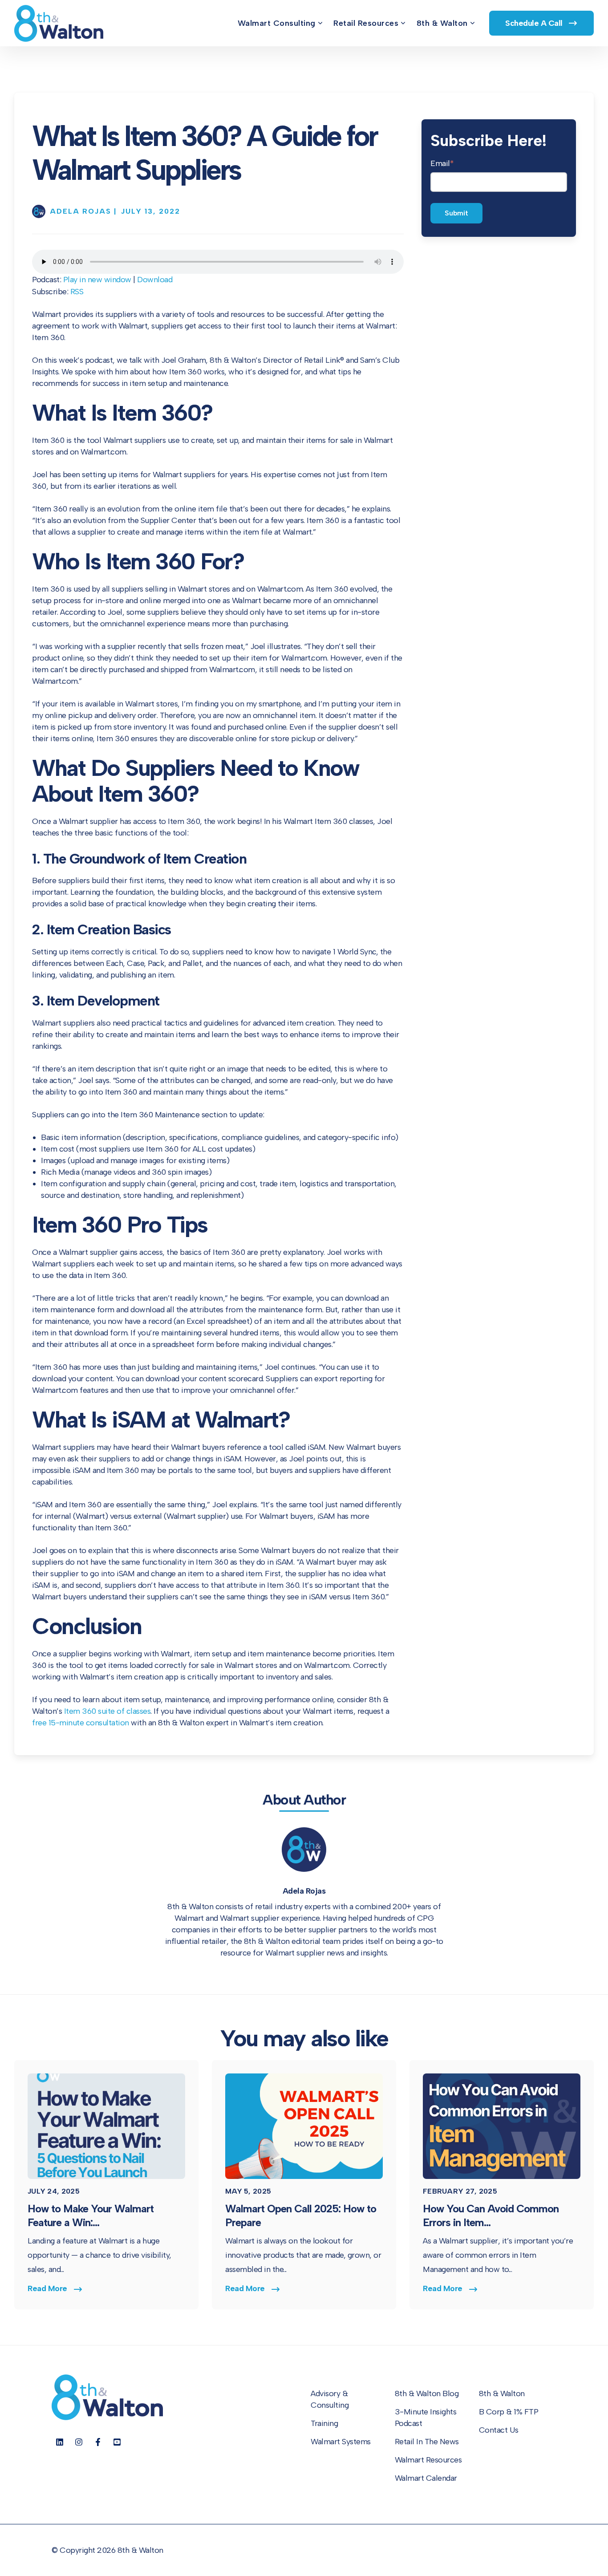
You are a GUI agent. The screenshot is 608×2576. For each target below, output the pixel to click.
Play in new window (97, 280)
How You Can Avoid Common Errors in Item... (491, 2215)
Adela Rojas (304, 1891)
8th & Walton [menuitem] (442, 23)
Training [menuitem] (324, 2423)
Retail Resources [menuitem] (366, 23)
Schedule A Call (535, 23)
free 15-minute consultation (81, 1723)
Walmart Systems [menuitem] (341, 2442)
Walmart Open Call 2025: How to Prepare (301, 2215)
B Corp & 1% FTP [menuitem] (509, 2412)
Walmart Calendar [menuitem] (426, 2478)
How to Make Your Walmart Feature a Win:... (91, 2215)
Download (155, 280)
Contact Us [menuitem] (499, 2430)
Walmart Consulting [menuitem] (277, 23)
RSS (77, 292)
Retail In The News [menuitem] (427, 2442)
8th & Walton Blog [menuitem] (427, 2393)
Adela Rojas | (83, 211)
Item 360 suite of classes (107, 1711)
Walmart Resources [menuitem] (428, 2460)
